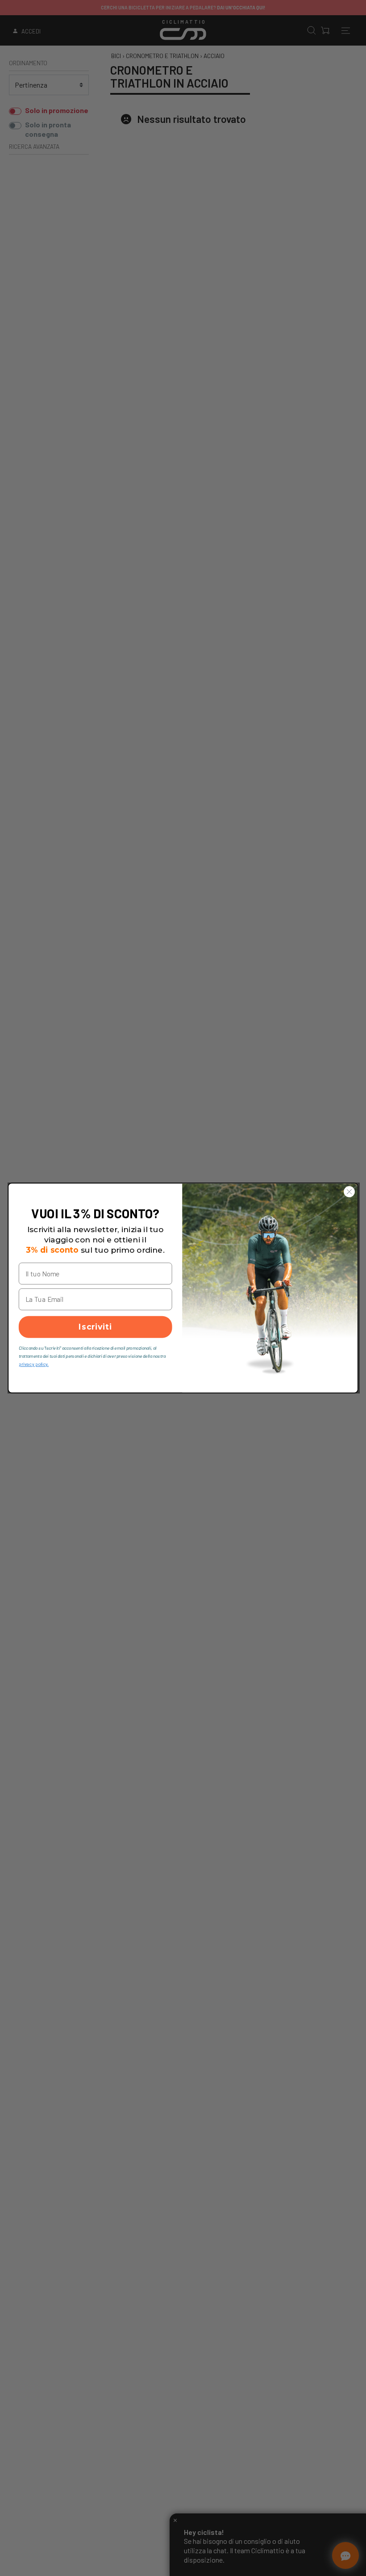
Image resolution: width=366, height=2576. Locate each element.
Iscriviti (95, 1327)
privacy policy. (34, 1364)
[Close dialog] (349, 1191)
